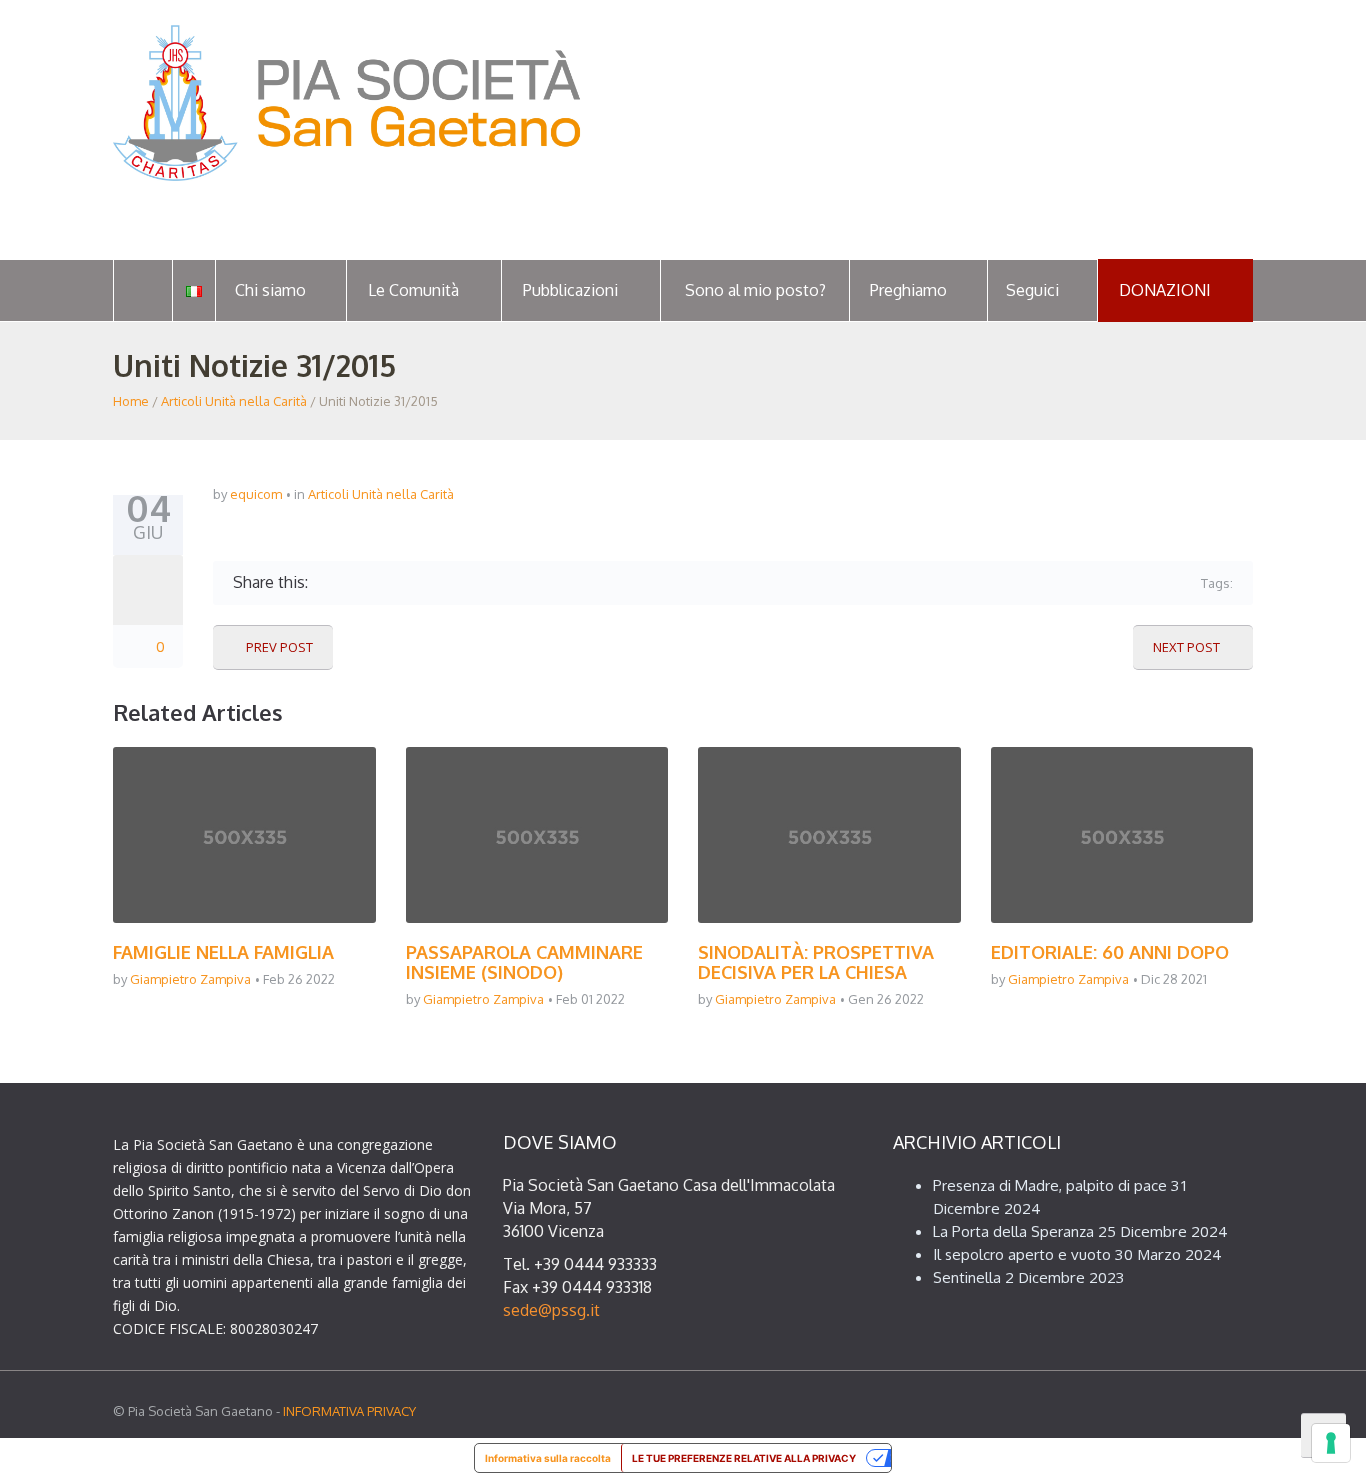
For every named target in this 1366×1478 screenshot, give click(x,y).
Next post (1186, 647)
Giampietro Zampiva (190, 979)
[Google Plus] (384, 582)
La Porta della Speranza (1013, 1231)
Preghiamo (908, 290)
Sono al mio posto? (755, 290)
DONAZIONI (1165, 290)
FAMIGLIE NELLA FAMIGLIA (223, 952)
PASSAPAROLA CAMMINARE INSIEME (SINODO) (524, 962)
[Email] (500, 582)
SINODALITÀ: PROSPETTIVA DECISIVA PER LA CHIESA (816, 962)
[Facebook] (326, 582)
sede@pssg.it (551, 1310)
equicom (256, 494)
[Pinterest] (413, 582)
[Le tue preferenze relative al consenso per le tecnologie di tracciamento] (1331, 1443)
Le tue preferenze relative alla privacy (744, 1458)
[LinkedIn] (442, 582)
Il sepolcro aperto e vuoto (1022, 1254)
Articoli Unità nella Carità (234, 401)
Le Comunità (413, 290)
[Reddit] (471, 582)
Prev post (279, 647)
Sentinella (967, 1277)
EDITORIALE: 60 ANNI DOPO (1110, 952)
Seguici (1032, 290)
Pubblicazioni (570, 290)
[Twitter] (355, 582)
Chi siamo (270, 290)
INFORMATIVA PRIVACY (349, 1411)
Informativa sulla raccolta (548, 1458)
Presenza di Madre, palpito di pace (1050, 1185)
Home (131, 401)
